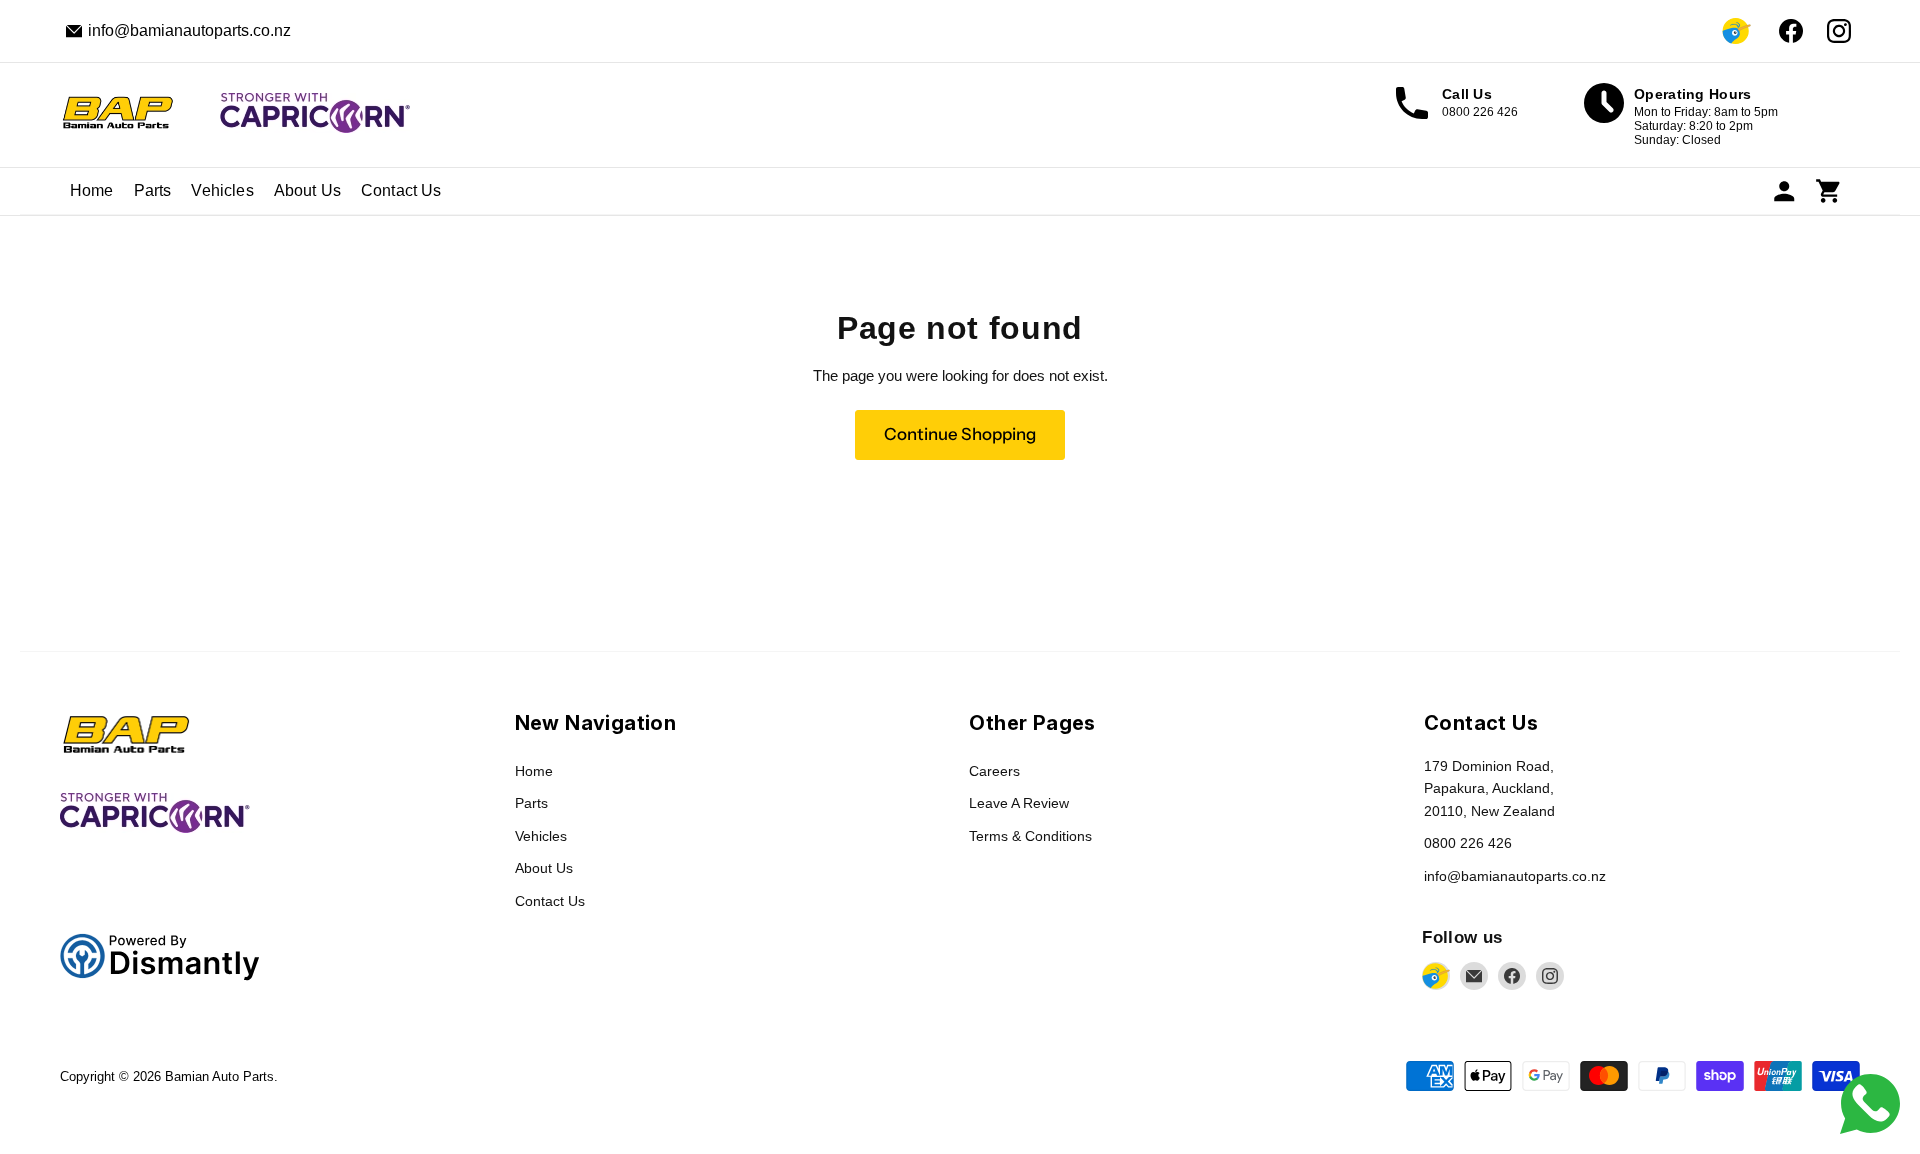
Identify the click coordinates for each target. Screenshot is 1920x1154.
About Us (307, 190)
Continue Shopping (960, 434)
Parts (153, 190)
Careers (994, 771)
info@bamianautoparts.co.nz (1515, 876)
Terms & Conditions (1030, 836)
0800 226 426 (1468, 843)
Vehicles (222, 190)
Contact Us (401, 190)
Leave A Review (1019, 803)
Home (92, 190)
